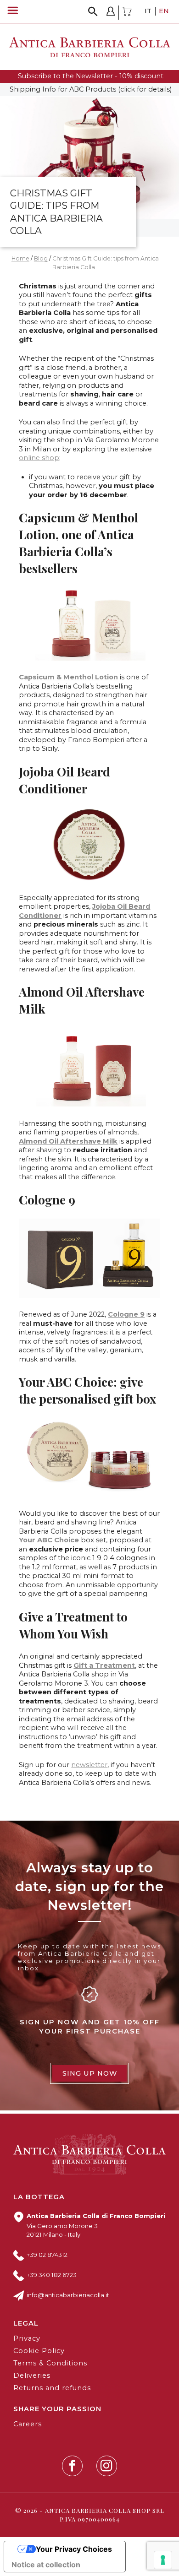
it (148, 11)
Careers (28, 2424)
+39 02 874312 (47, 2255)
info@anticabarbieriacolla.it (68, 2295)
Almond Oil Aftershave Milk (68, 1141)
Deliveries (32, 2375)
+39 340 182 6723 (52, 2275)
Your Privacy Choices (74, 2549)
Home (20, 258)
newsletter (89, 1765)
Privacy (27, 2338)
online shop (39, 458)
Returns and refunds (52, 2388)
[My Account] (111, 13)
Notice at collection (46, 2565)
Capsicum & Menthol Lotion (68, 677)
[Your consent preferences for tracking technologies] (163, 2560)
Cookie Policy (39, 2351)
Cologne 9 (126, 1314)
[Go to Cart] (127, 13)
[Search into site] (93, 12)
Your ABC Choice (49, 1540)
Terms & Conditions (50, 2363)
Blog (41, 258)
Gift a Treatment (104, 1665)
